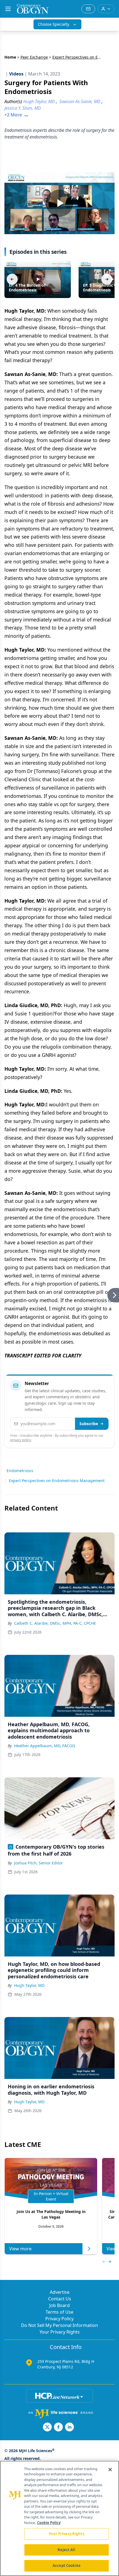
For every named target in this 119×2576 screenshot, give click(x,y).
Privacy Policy (59, 2319)
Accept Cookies (66, 2565)
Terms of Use (59, 2312)
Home (10, 57)
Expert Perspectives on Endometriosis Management (57, 1481)
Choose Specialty (54, 24)
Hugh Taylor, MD (29, 1985)
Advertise (60, 2292)
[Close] (110, 2470)
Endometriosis (20, 1471)
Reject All (66, 2550)
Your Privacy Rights (60, 2332)
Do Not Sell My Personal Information (59, 2325)
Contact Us (60, 2299)
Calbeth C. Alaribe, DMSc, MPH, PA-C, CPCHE (55, 1623)
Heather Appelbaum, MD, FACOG (45, 1746)
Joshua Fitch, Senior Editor (38, 1863)
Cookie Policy (49, 2523)
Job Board (59, 2305)
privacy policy (21, 1440)
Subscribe (89, 1424)
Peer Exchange (34, 57)
